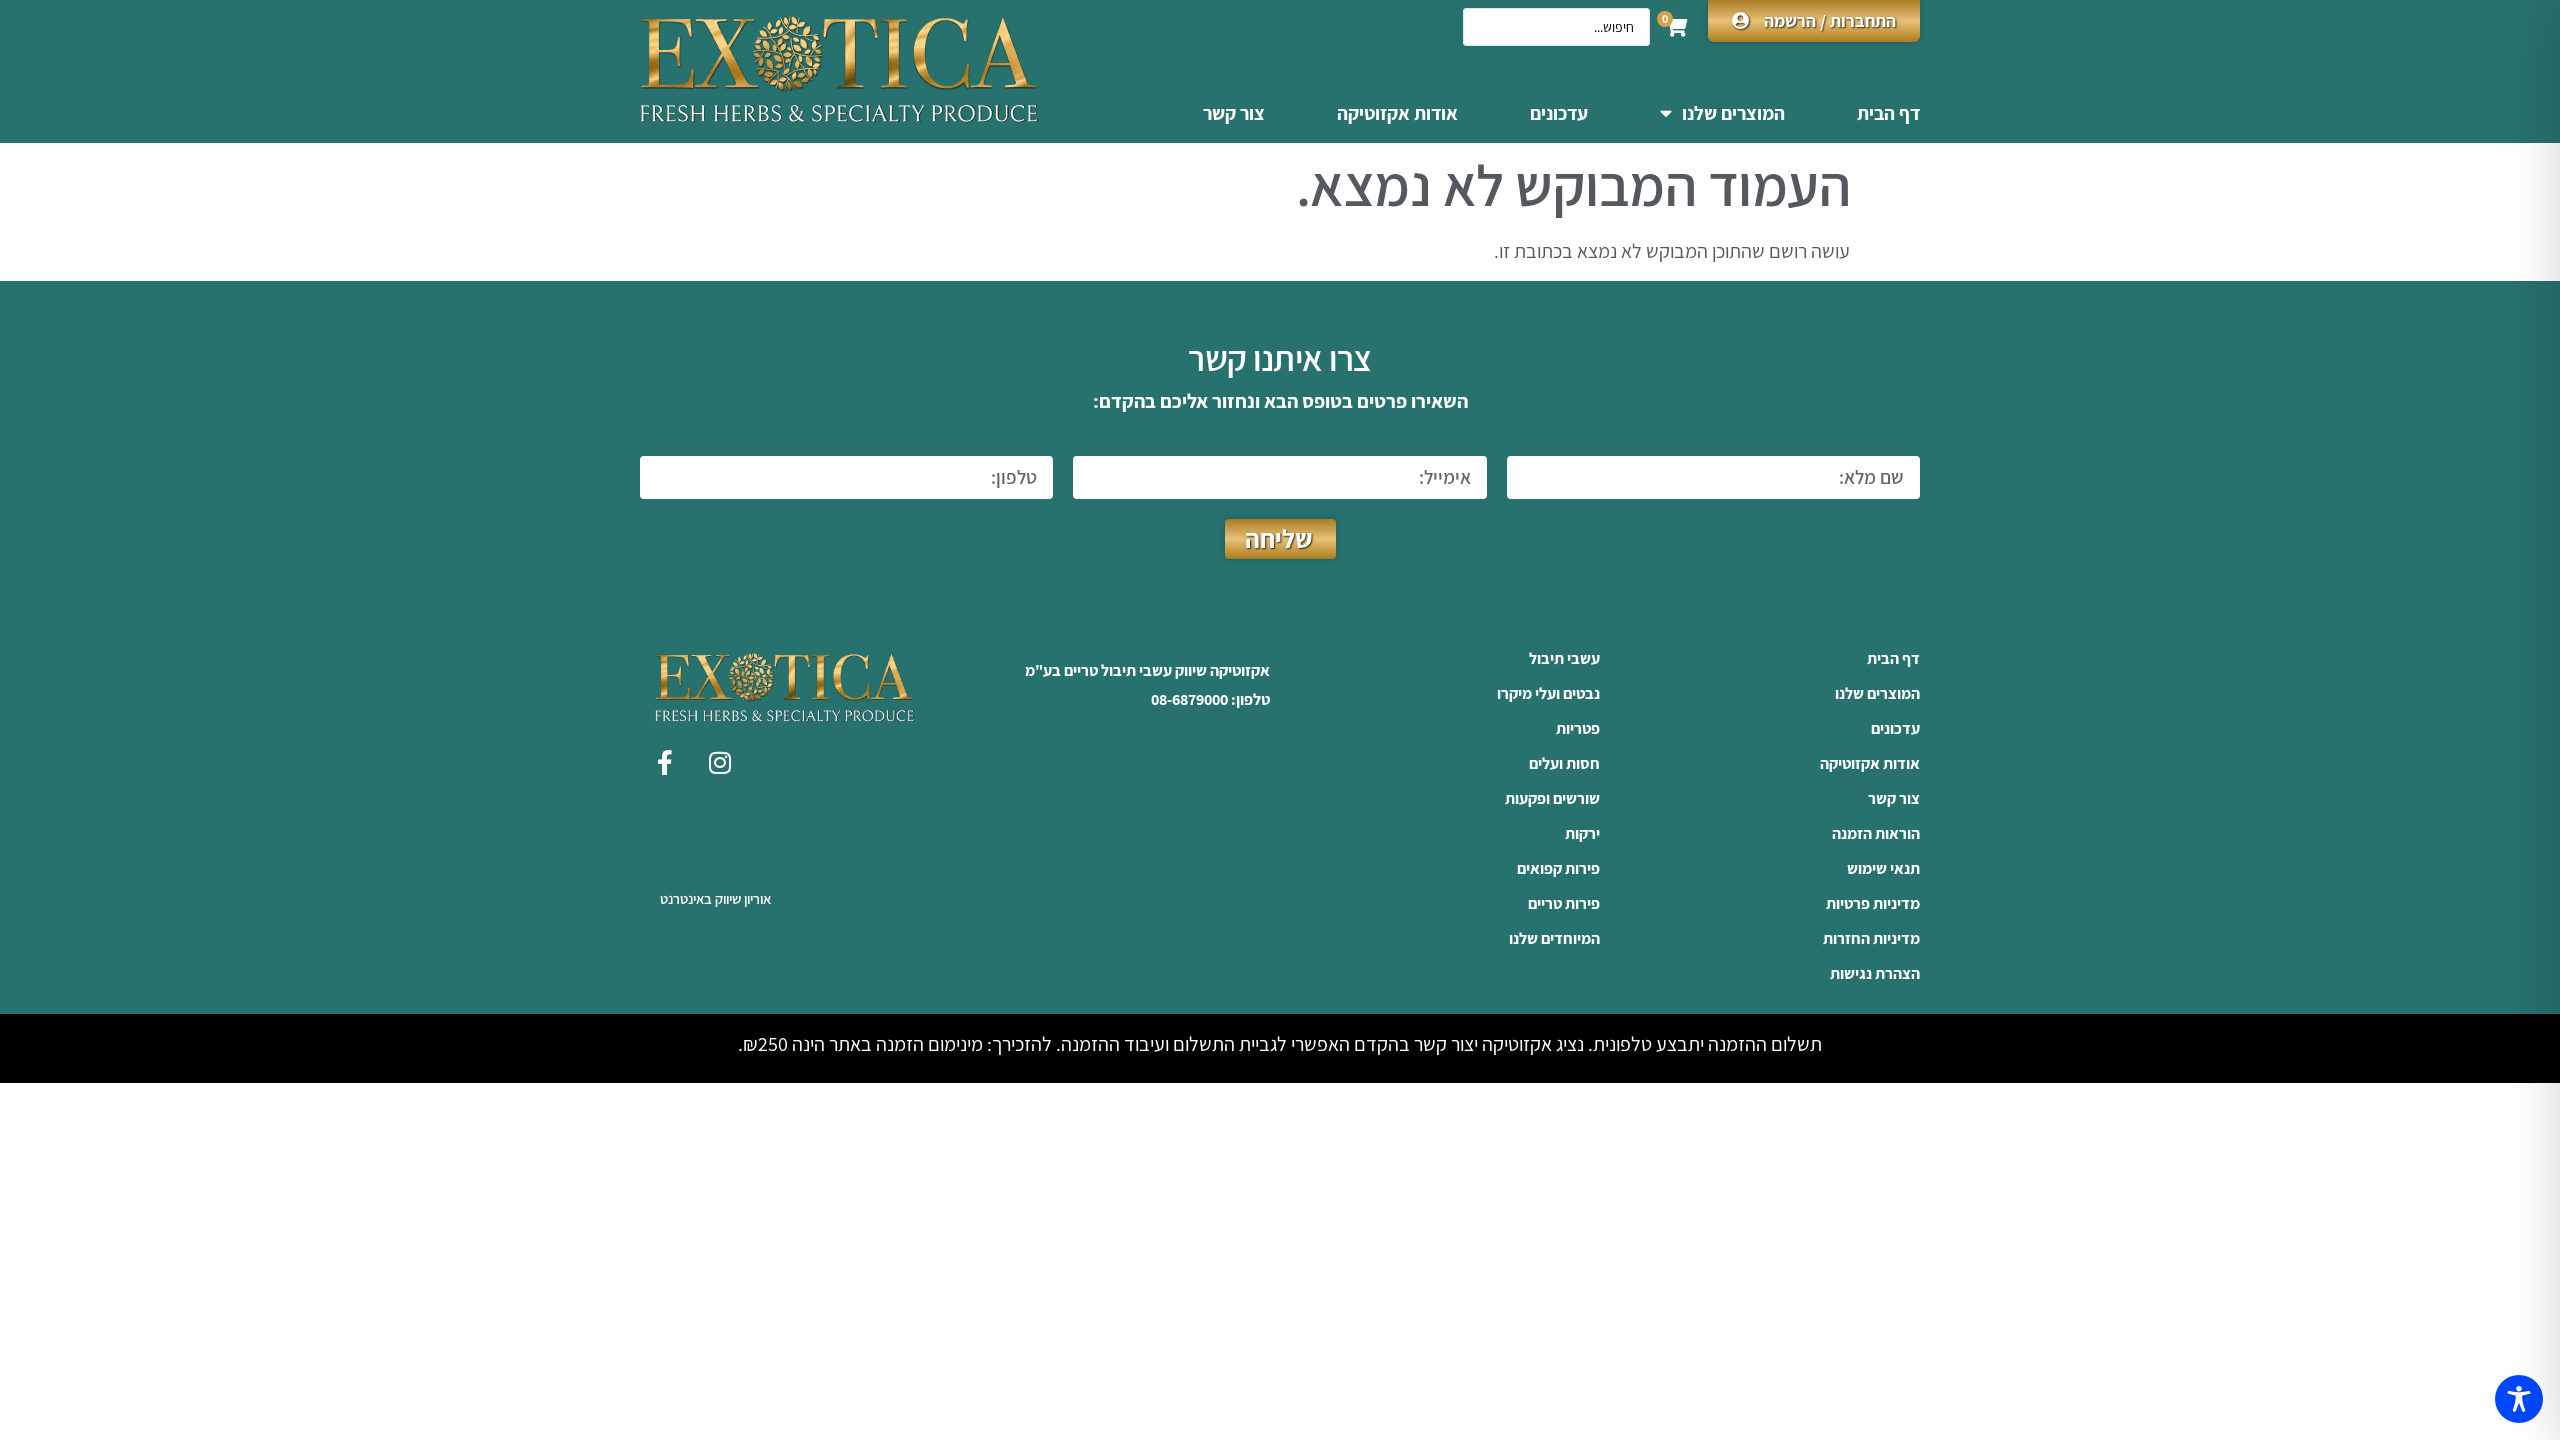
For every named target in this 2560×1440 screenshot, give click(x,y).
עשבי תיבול (1564, 659)
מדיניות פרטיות (1873, 904)
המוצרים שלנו (1733, 113)
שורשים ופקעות (1552, 799)
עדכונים (1559, 113)
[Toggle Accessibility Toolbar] (2519, 1399)
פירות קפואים (1558, 869)
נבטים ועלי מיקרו (1548, 694)
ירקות (1582, 834)
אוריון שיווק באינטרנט (715, 898)
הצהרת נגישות (1875, 974)
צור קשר (1234, 113)
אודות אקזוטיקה (1397, 113)
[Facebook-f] (665, 762)
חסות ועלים (1564, 764)
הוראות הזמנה (1876, 834)
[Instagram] (720, 762)
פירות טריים (1564, 904)
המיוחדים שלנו (1554, 939)
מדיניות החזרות (1871, 939)
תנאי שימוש (1883, 869)
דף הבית (1888, 113)
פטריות (1578, 729)
